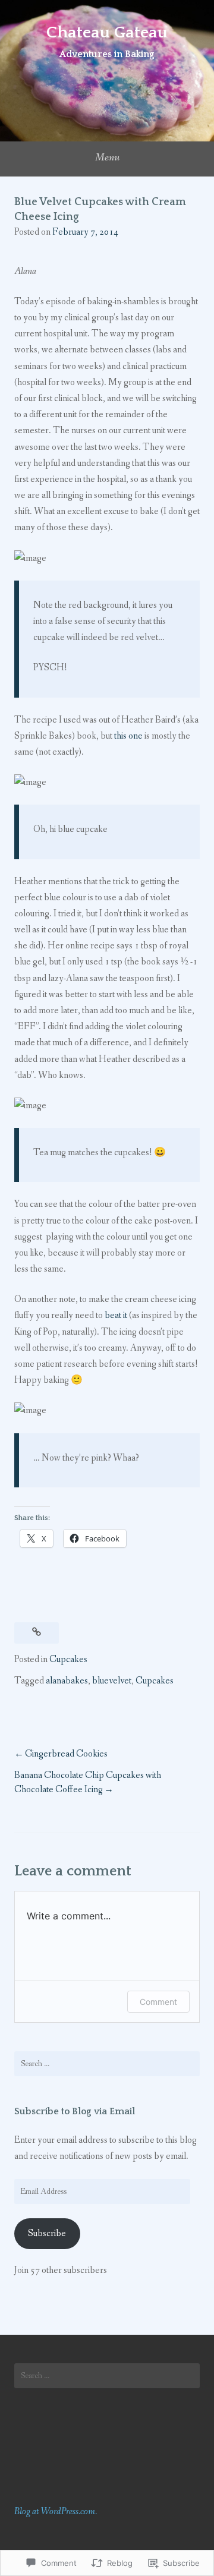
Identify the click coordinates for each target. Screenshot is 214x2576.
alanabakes (67, 1681)
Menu (107, 157)
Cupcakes (68, 1659)
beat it (116, 1315)
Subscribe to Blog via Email (75, 2111)
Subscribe (47, 2233)
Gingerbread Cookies (66, 1754)
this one (128, 736)
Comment (158, 2002)
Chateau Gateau (107, 32)
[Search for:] (107, 2064)
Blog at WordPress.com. (56, 2512)
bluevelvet (112, 1681)
